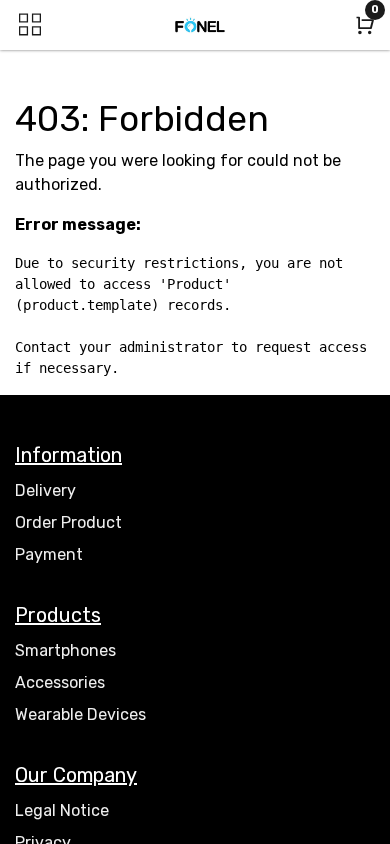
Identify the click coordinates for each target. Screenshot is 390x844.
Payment (49, 554)
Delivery (45, 490)
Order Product (68, 522)
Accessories (60, 682)
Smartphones (65, 650)
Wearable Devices (80, 714)
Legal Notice (62, 810)
